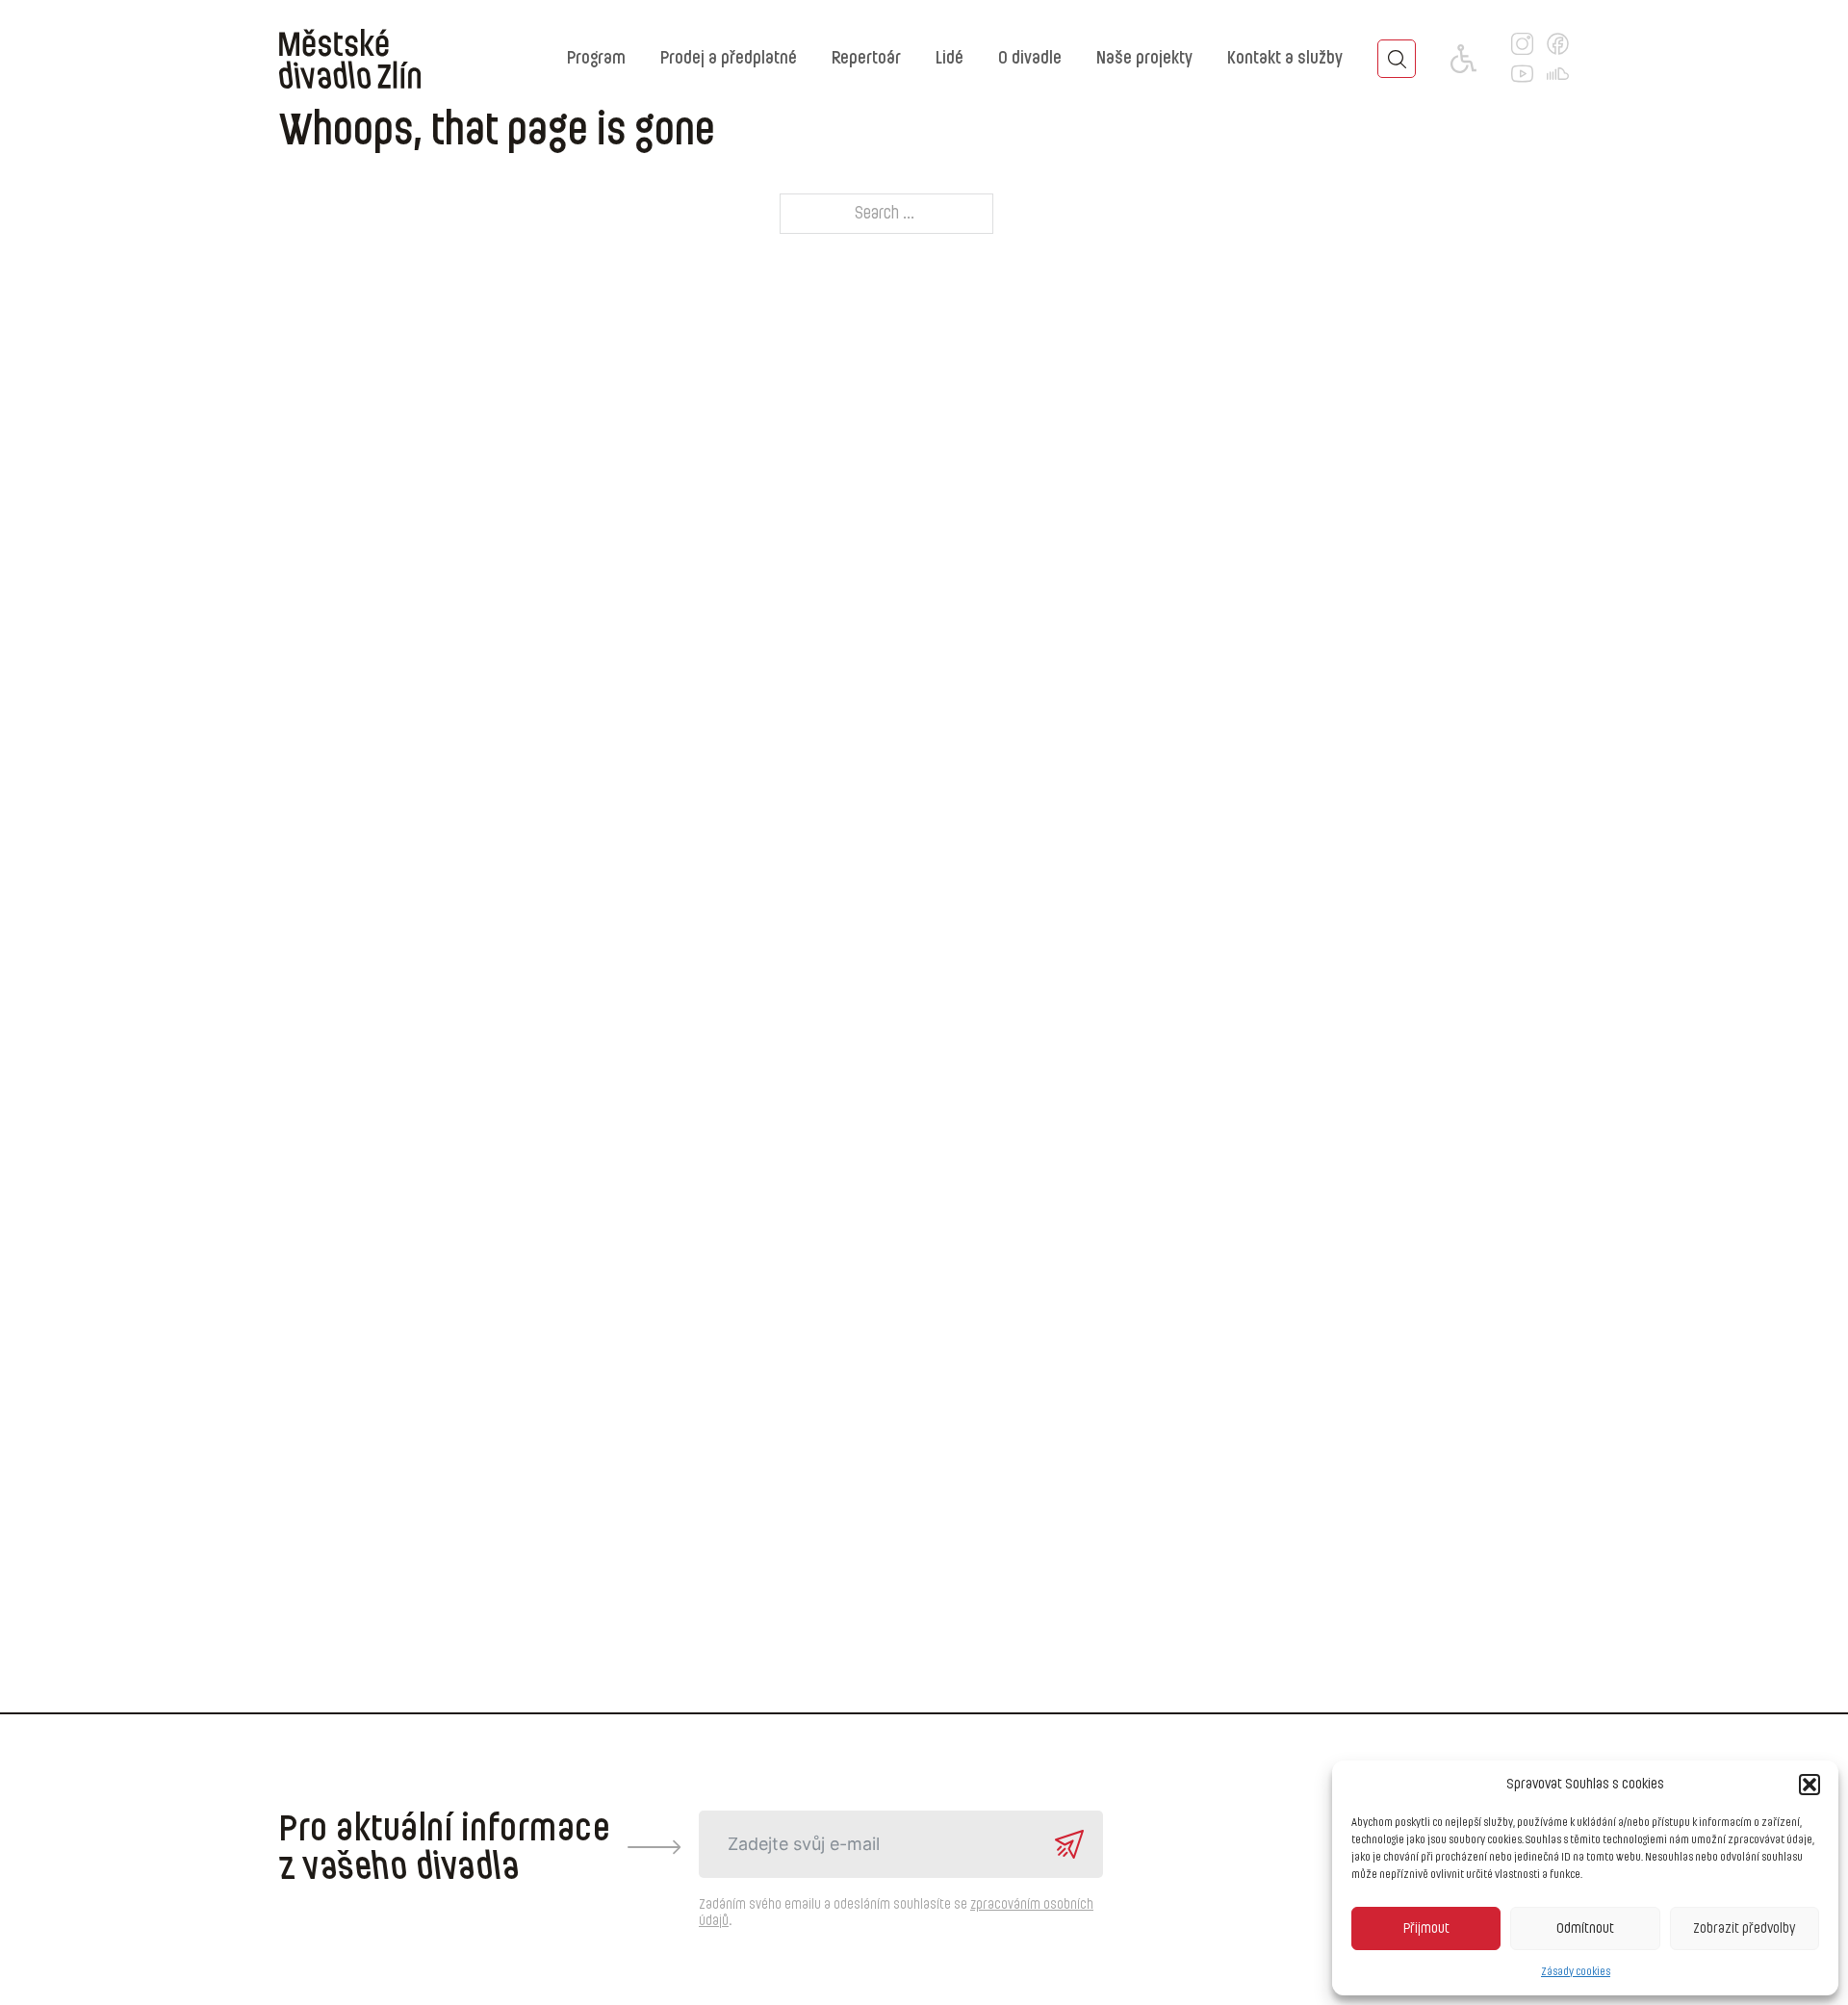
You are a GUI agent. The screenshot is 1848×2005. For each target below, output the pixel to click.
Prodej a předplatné (729, 59)
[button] (1809, 1785)
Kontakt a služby (1285, 59)
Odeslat (1069, 1844)
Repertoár (866, 59)
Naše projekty (1144, 59)
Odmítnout (1585, 1928)
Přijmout (1426, 1928)
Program (596, 59)
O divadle (1030, 59)
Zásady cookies (1576, 1971)
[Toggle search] (1397, 59)
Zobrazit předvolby (1744, 1928)
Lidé (950, 59)
